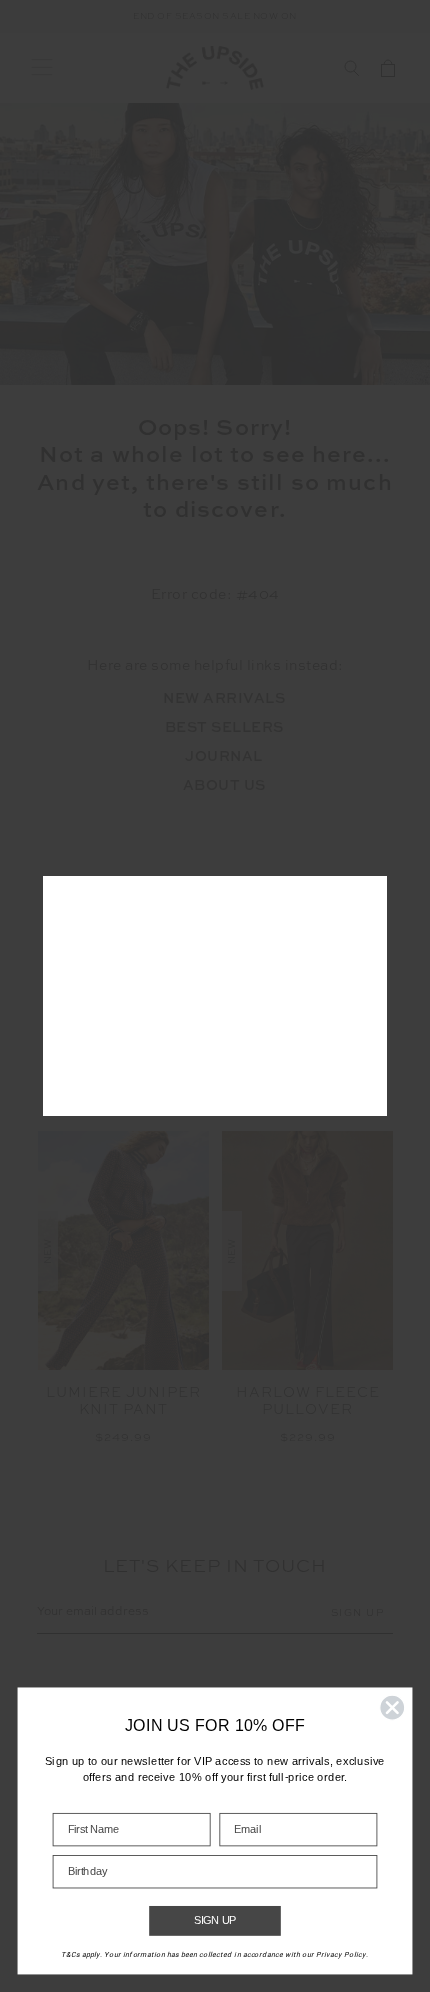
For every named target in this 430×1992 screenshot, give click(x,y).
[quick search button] (352, 68)
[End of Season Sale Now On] (215, 17)
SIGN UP (215, 1921)
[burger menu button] (42, 68)
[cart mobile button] (388, 68)
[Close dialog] (392, 1708)
